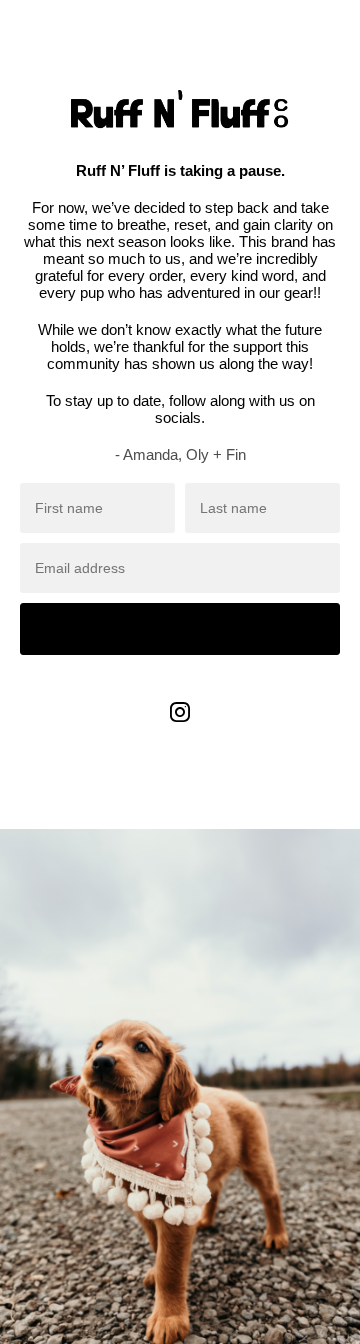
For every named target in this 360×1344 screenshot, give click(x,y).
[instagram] (180, 726)
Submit (180, 628)
